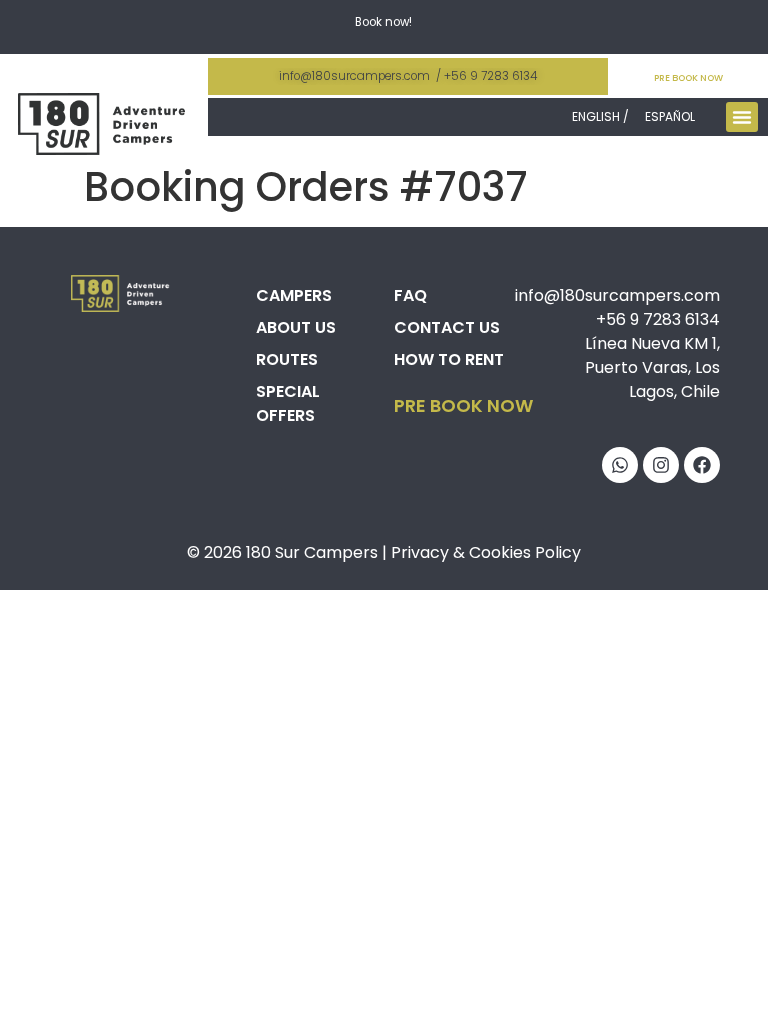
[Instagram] (661, 465)
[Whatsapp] (620, 465)
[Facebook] (702, 465)
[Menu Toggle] (742, 117)
